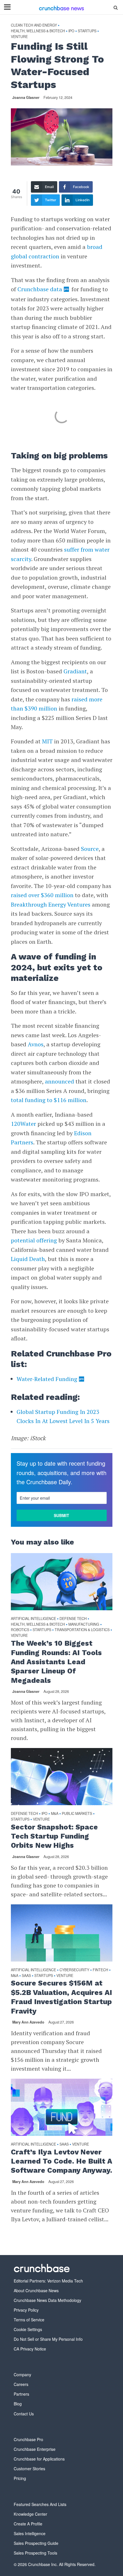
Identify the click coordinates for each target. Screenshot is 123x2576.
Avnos (36, 1044)
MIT (47, 741)
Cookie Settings (28, 2329)
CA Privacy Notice (30, 2349)
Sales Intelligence (30, 2533)
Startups (87, 31)
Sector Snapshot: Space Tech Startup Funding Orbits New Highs (54, 1836)
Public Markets (77, 1814)
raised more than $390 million (57, 704)
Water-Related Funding (47, 1379)
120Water (23, 1124)
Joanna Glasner (26, 97)
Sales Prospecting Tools (35, 2553)
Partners (21, 2394)
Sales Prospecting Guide (36, 2543)
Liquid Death (28, 1259)
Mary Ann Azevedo (28, 2022)
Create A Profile (28, 2524)
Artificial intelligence (33, 1619)
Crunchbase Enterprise (35, 2449)
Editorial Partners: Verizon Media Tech (48, 2281)
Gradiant (75, 671)
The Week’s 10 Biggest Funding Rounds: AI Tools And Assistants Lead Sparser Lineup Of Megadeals (56, 1662)
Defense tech (73, 1619)
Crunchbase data (40, 289)
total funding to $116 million (49, 1100)
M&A (55, 1814)
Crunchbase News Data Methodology (47, 2300)
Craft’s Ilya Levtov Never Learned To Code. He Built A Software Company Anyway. (61, 2161)
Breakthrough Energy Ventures (51, 904)
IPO (71, 31)
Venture (19, 37)
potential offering (34, 1240)
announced (59, 1081)
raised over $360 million (42, 895)
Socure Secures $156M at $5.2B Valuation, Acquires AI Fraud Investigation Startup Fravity (61, 1997)
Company (22, 2375)
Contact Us (24, 2414)
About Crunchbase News (36, 2290)
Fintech (100, 1970)
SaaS (26, 1976)
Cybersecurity (74, 1970)
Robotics (20, 1630)
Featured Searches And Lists (40, 2504)
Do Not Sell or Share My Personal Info (48, 2339)
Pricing (20, 2478)
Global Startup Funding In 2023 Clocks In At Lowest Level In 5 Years (63, 1416)
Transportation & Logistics (82, 1630)
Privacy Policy (26, 2310)
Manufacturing (84, 1624)
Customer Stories (29, 2469)
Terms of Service (29, 2320)
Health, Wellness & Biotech (38, 31)
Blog (18, 2404)
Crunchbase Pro (28, 2439)
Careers (21, 2384)
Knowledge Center (30, 2514)
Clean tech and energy (34, 25)
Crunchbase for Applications (39, 2459)
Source (90, 849)
